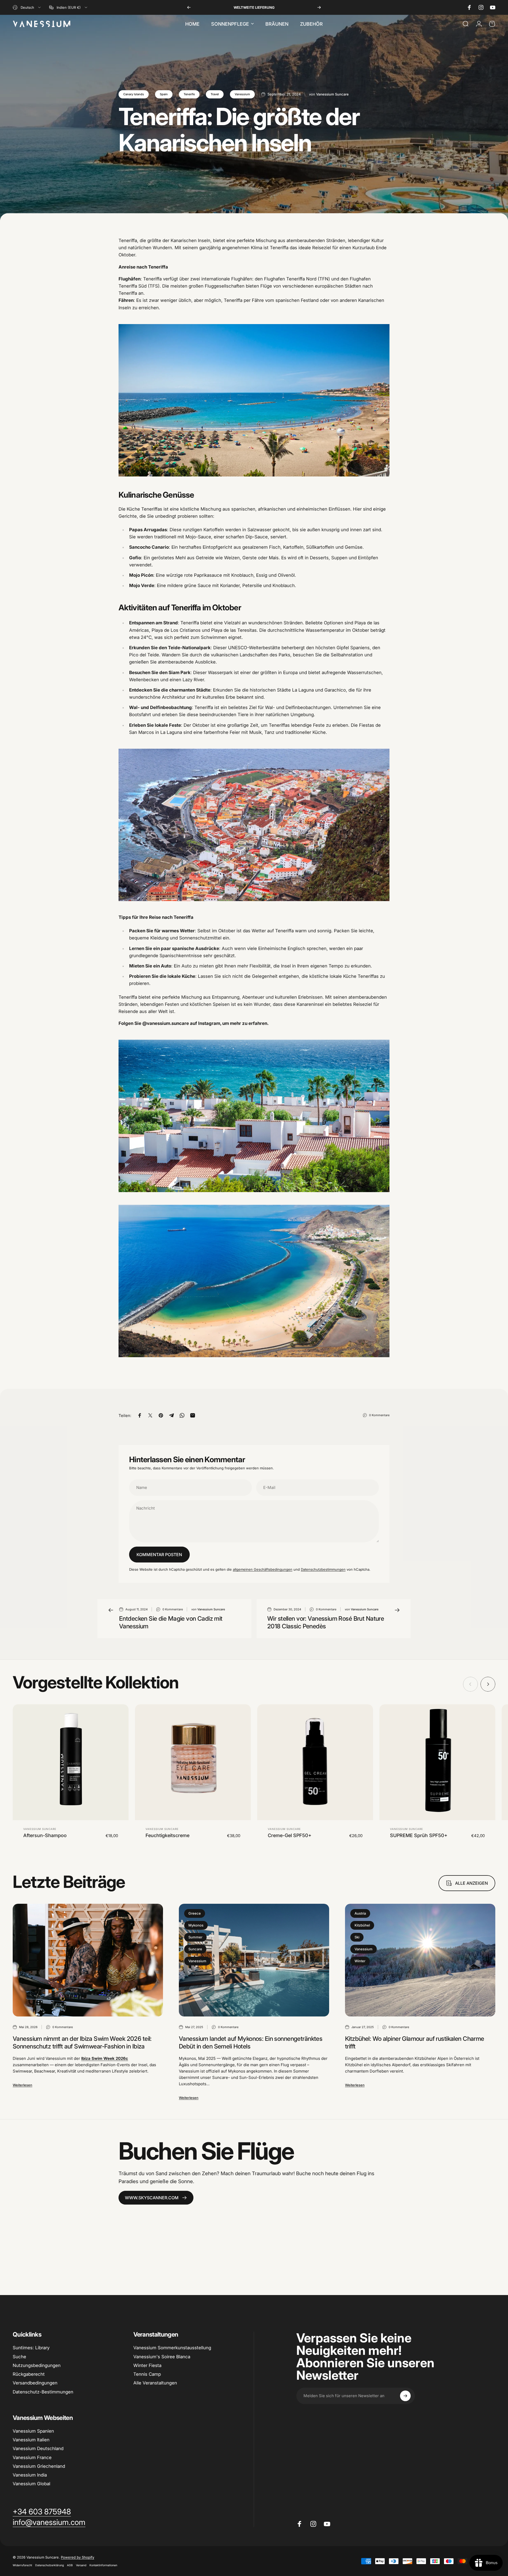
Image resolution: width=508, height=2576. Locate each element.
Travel (215, 94)
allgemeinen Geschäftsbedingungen (263, 1569)
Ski (357, 1937)
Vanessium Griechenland (39, 2466)
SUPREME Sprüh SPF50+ (419, 1835)
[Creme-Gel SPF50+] (315, 1762)
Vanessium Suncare (40, 1829)
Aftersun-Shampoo (45, 1835)
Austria (360, 1913)
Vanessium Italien (31, 2440)
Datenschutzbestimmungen (323, 1569)
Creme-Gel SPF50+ (290, 1835)
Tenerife (189, 94)
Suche (19, 2357)
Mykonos (196, 1925)
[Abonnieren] (405, 2396)
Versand (81, 2565)
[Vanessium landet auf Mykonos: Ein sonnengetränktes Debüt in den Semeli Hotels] (254, 1960)
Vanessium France (32, 2457)
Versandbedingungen (35, 2383)
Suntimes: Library (31, 2348)
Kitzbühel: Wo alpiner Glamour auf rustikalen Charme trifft (415, 2043)
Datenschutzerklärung (49, 2565)
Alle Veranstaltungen (155, 2383)
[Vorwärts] (319, 7)
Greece (195, 1913)
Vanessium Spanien (33, 2431)
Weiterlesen (22, 2085)
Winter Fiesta (147, 2365)
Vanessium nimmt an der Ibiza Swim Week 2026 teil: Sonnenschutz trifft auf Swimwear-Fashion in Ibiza (82, 2043)
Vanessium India (30, 2475)
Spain (164, 94)
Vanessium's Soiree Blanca (162, 2357)
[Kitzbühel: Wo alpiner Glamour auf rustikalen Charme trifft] (420, 1960)
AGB (70, 2565)
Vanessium (242, 94)
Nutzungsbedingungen (37, 2365)
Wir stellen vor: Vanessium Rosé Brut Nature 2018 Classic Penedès (326, 1622)
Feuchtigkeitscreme (167, 1835)
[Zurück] (189, 7)
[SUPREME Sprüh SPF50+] (437, 1762)
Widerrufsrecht (22, 2565)
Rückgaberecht (29, 2374)
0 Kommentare (379, 1415)
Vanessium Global (31, 2484)
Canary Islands (134, 94)
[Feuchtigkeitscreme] (193, 1762)
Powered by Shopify (78, 2557)
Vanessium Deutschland (38, 2448)
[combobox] (27, 7)
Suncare (195, 1949)
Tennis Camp (147, 2374)
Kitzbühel (362, 1925)
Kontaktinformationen (103, 2565)
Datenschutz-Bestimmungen (43, 2392)
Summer (195, 1937)
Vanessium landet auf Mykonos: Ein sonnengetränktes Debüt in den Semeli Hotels (251, 2043)
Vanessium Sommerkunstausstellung (172, 2348)
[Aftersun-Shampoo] (71, 1762)
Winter (360, 1961)
